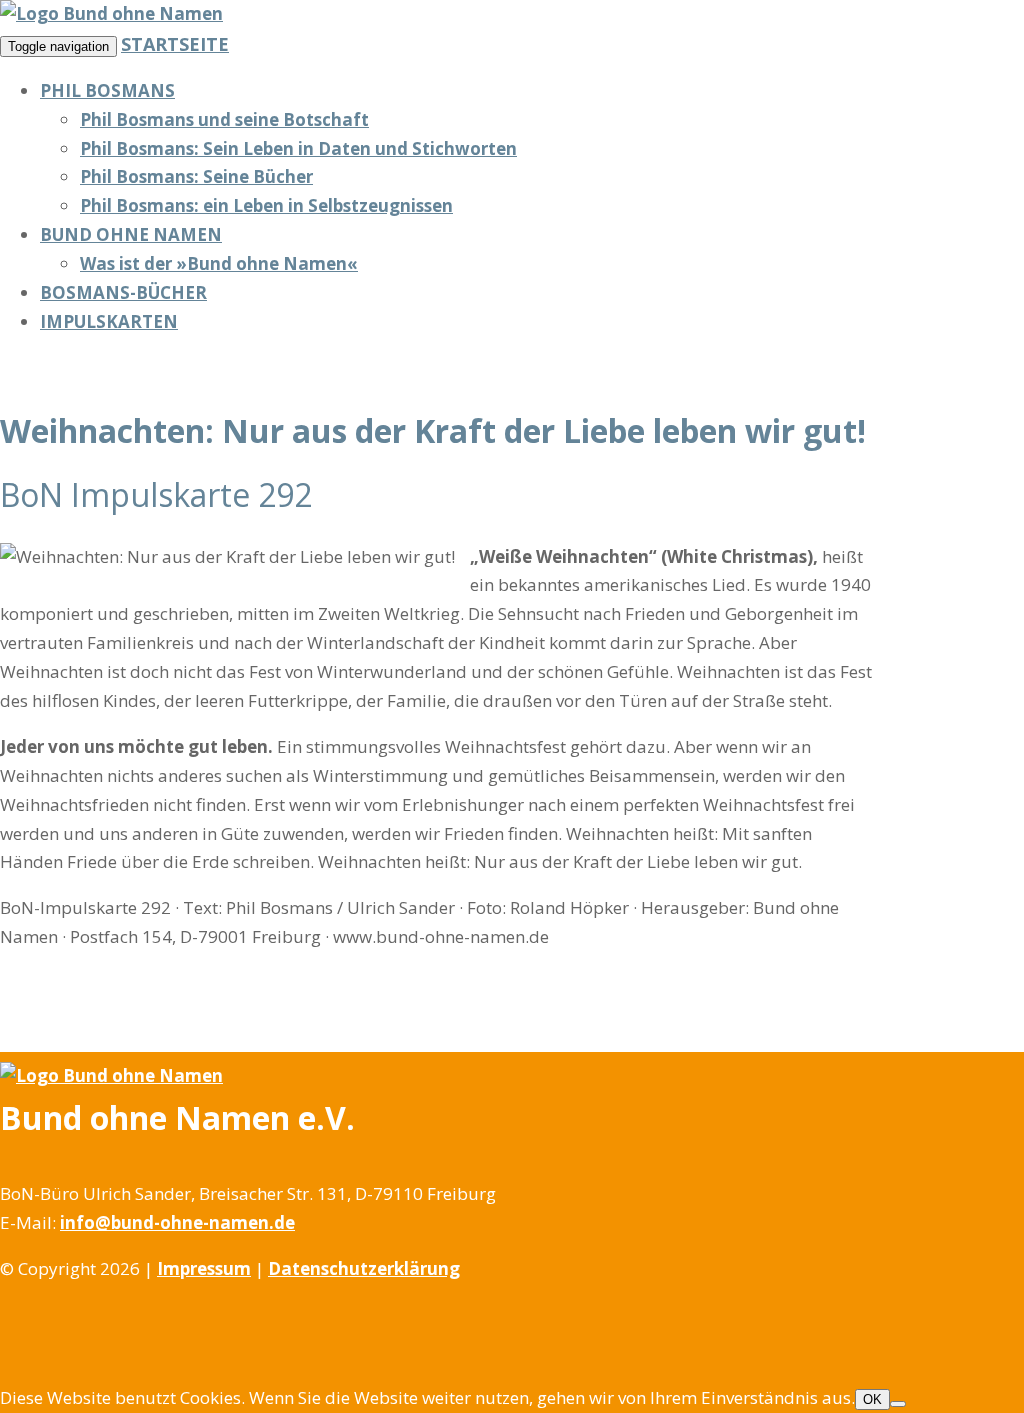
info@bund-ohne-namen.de (177, 1222)
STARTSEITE (175, 44)
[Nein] (898, 1404)
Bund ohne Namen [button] (131, 234)
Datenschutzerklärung (364, 1268)
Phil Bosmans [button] (107, 90)
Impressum (204, 1268)
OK (872, 1399)
